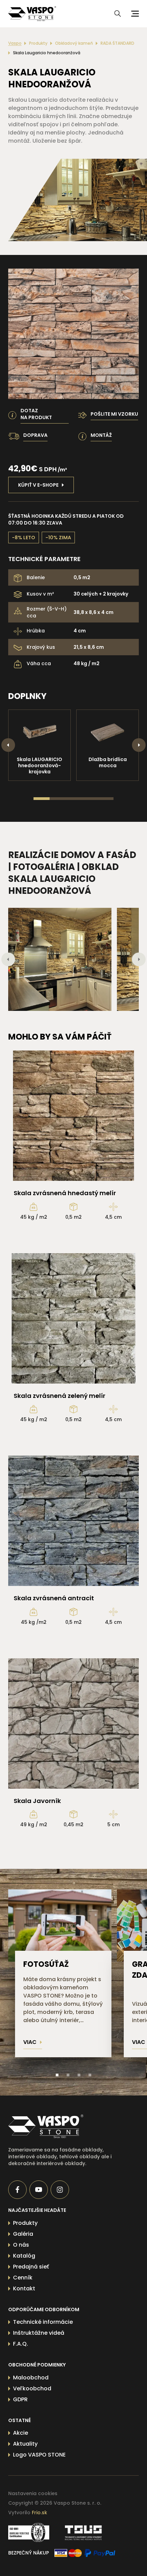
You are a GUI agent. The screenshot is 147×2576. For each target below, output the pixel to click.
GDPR (20, 2399)
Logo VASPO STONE (39, 2455)
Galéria (23, 2234)
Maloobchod (31, 2378)
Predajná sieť (31, 2267)
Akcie (21, 2433)
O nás (21, 2245)
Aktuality (25, 2444)
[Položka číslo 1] (57, 2075)
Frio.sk (39, 2513)
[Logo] (32, 14)
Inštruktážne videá (39, 2333)
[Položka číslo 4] (90, 2075)
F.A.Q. (21, 2344)
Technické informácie (43, 2322)
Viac (30, 2042)
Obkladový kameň (74, 43)
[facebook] (17, 2190)
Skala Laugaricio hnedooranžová (47, 53)
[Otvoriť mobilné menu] (134, 14)
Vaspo (15, 43)
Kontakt (24, 2288)
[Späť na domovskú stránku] (61, 2126)
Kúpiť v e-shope (38, 485)
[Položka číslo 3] (79, 2075)
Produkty (38, 43)
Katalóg (24, 2256)
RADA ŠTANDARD (117, 43)
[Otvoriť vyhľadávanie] (118, 14)
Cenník (23, 2278)
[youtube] (39, 2190)
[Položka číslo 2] (68, 2075)
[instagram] (60, 2190)
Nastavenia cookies (33, 2493)
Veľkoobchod (32, 2388)
